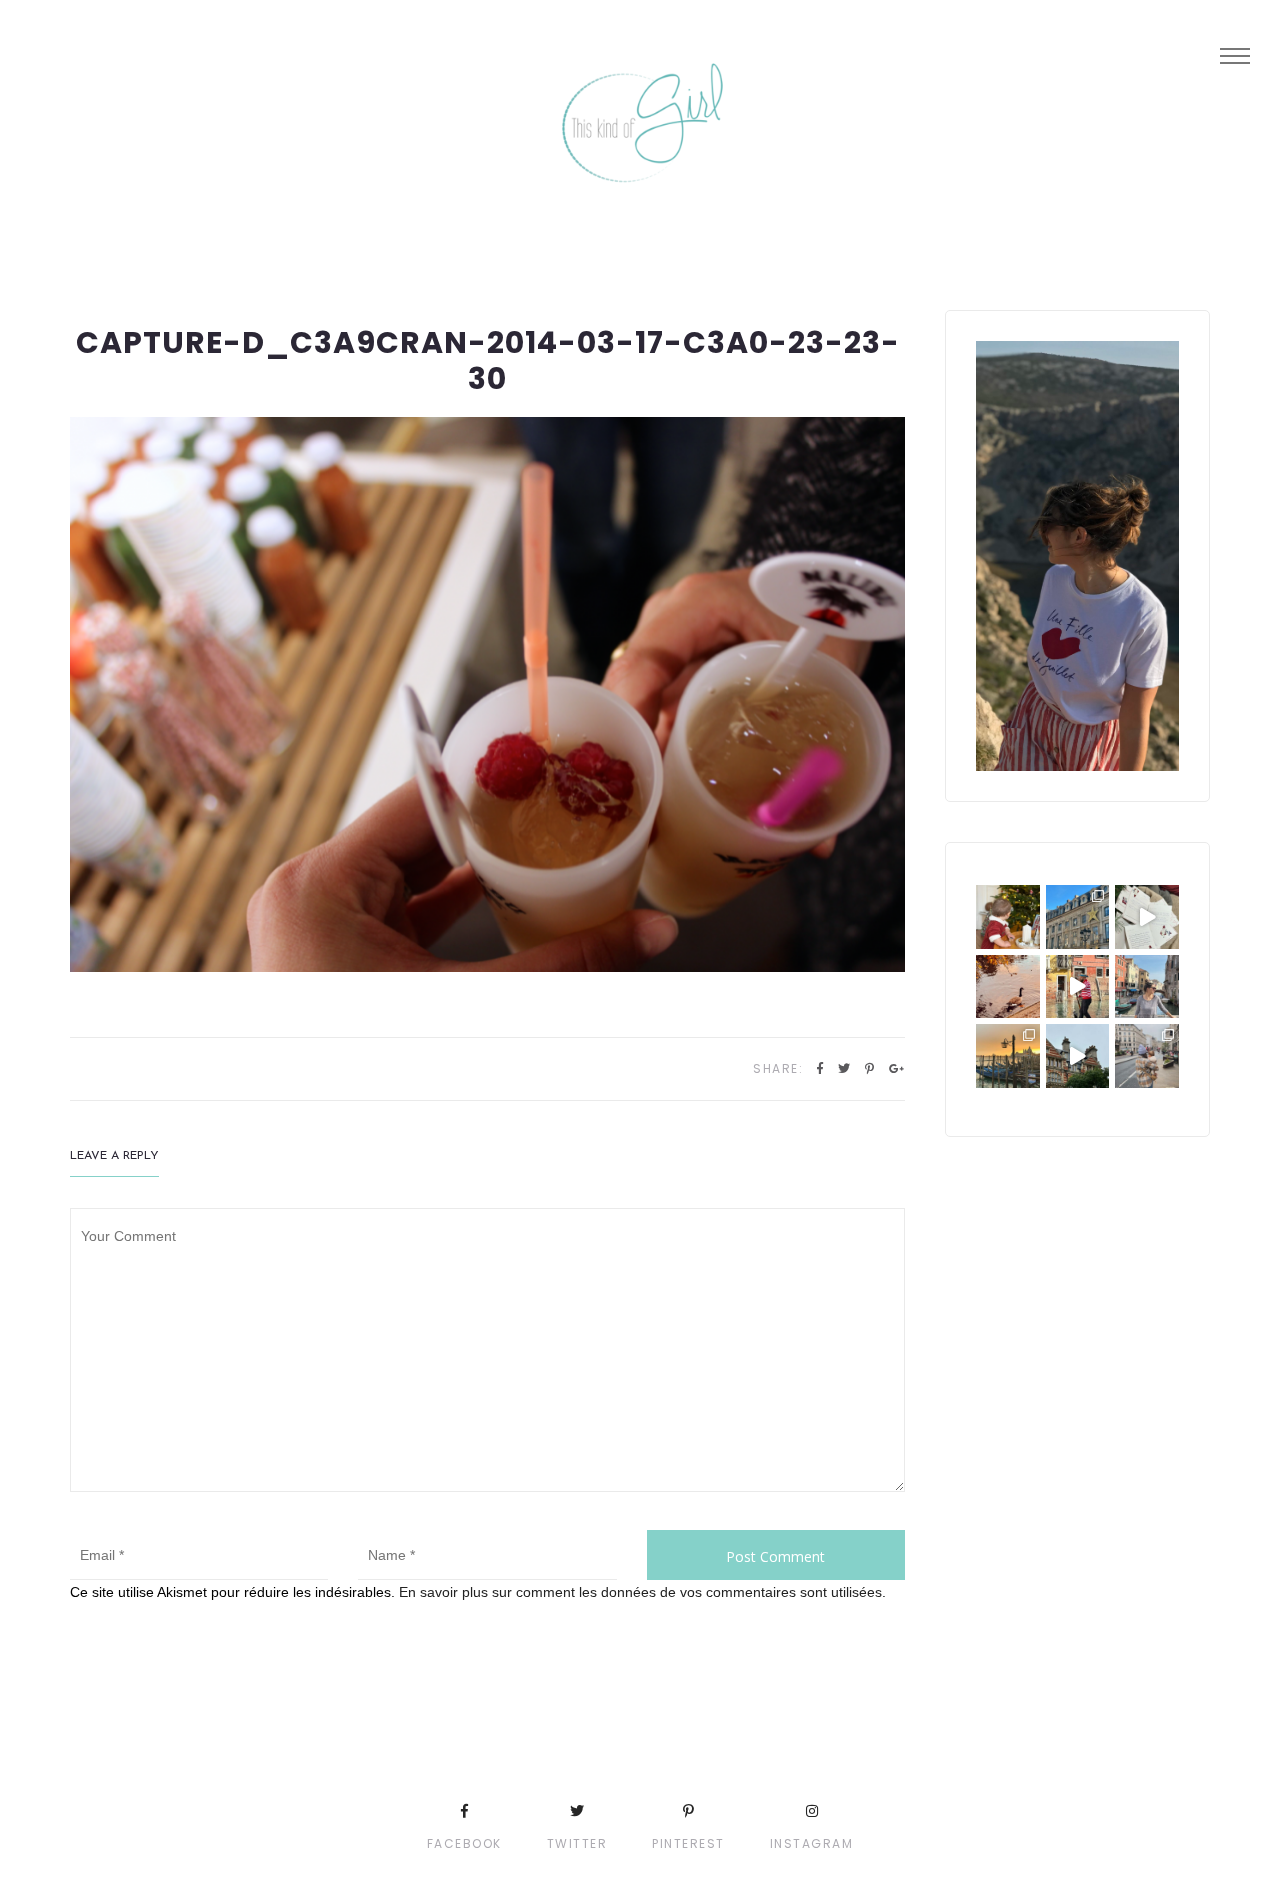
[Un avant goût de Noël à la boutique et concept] (1147, 917)
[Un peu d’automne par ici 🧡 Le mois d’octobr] (1008, 987)
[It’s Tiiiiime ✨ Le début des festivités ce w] (1008, 917)
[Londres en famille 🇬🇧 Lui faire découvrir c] (1147, 1056)
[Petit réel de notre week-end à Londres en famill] (1078, 1056)
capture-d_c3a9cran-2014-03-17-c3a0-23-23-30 (488, 360)
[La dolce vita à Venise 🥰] (1147, 987)
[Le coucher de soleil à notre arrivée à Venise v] (1008, 1056)
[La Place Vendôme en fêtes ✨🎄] (1078, 917)
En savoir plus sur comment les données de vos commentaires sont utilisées (640, 1592)
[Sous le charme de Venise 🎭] (1078, 987)
